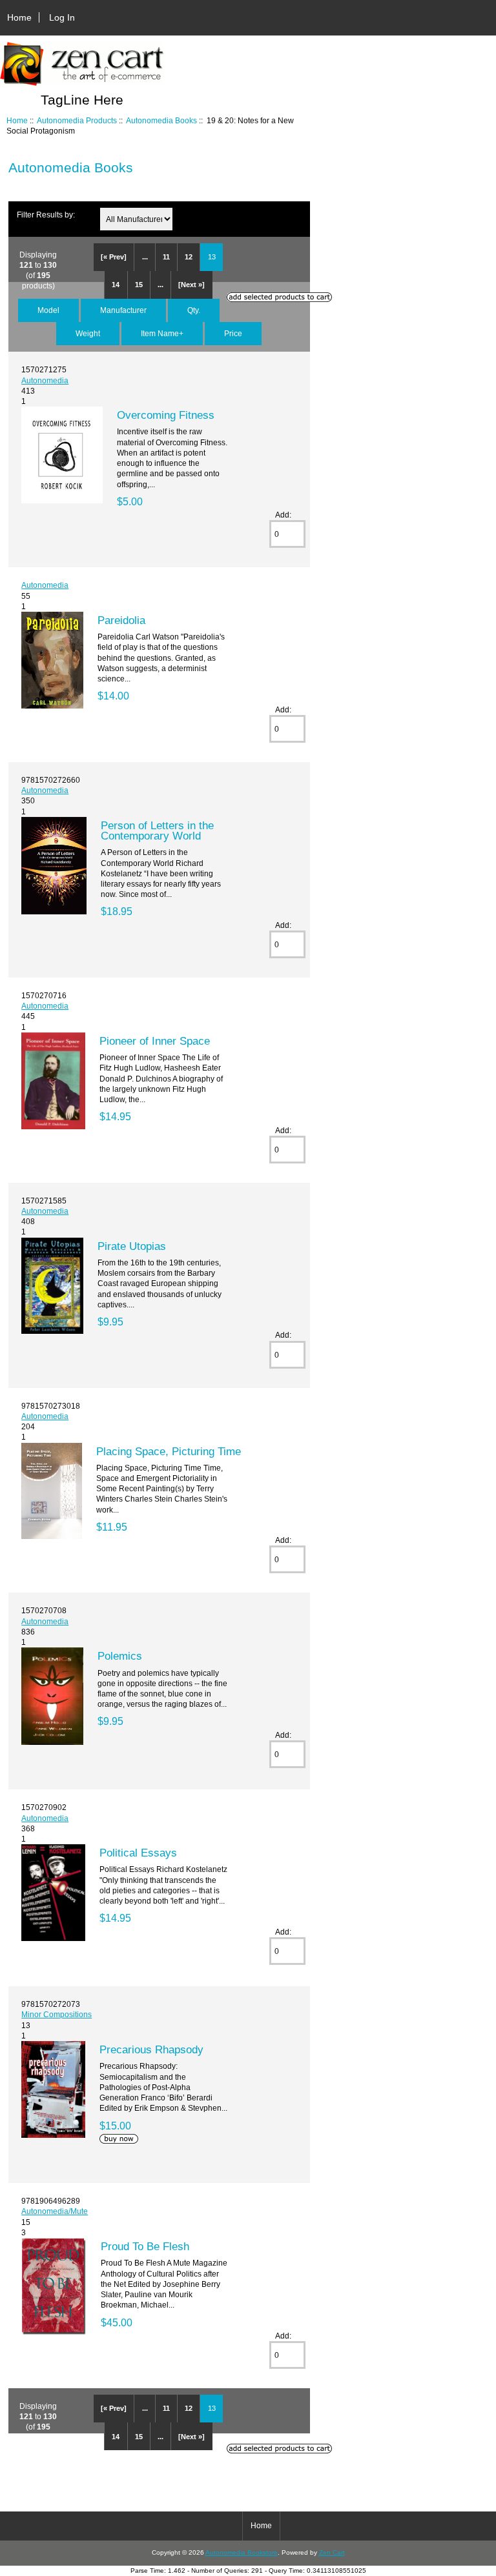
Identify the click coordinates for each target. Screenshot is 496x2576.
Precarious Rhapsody (151, 2049)
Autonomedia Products (77, 120)
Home (19, 17)
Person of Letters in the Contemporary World (157, 830)
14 (116, 285)
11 (166, 257)
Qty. (194, 310)
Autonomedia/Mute (55, 2211)
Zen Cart (332, 2552)
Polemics (120, 1656)
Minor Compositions (57, 2014)
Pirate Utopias (132, 1246)
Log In (62, 17)
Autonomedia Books (161, 120)
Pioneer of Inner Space (155, 1041)
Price (233, 333)
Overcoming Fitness (166, 415)
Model (48, 310)
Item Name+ (162, 333)
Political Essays (138, 1853)
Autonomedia (45, 380)
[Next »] (191, 285)
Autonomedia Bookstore (242, 2552)
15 (139, 285)
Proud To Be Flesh (145, 2246)
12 (189, 257)
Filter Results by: (46, 215)
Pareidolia (121, 620)
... (145, 257)
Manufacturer (123, 310)
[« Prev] (114, 257)
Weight (88, 333)
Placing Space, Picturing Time (169, 1451)
